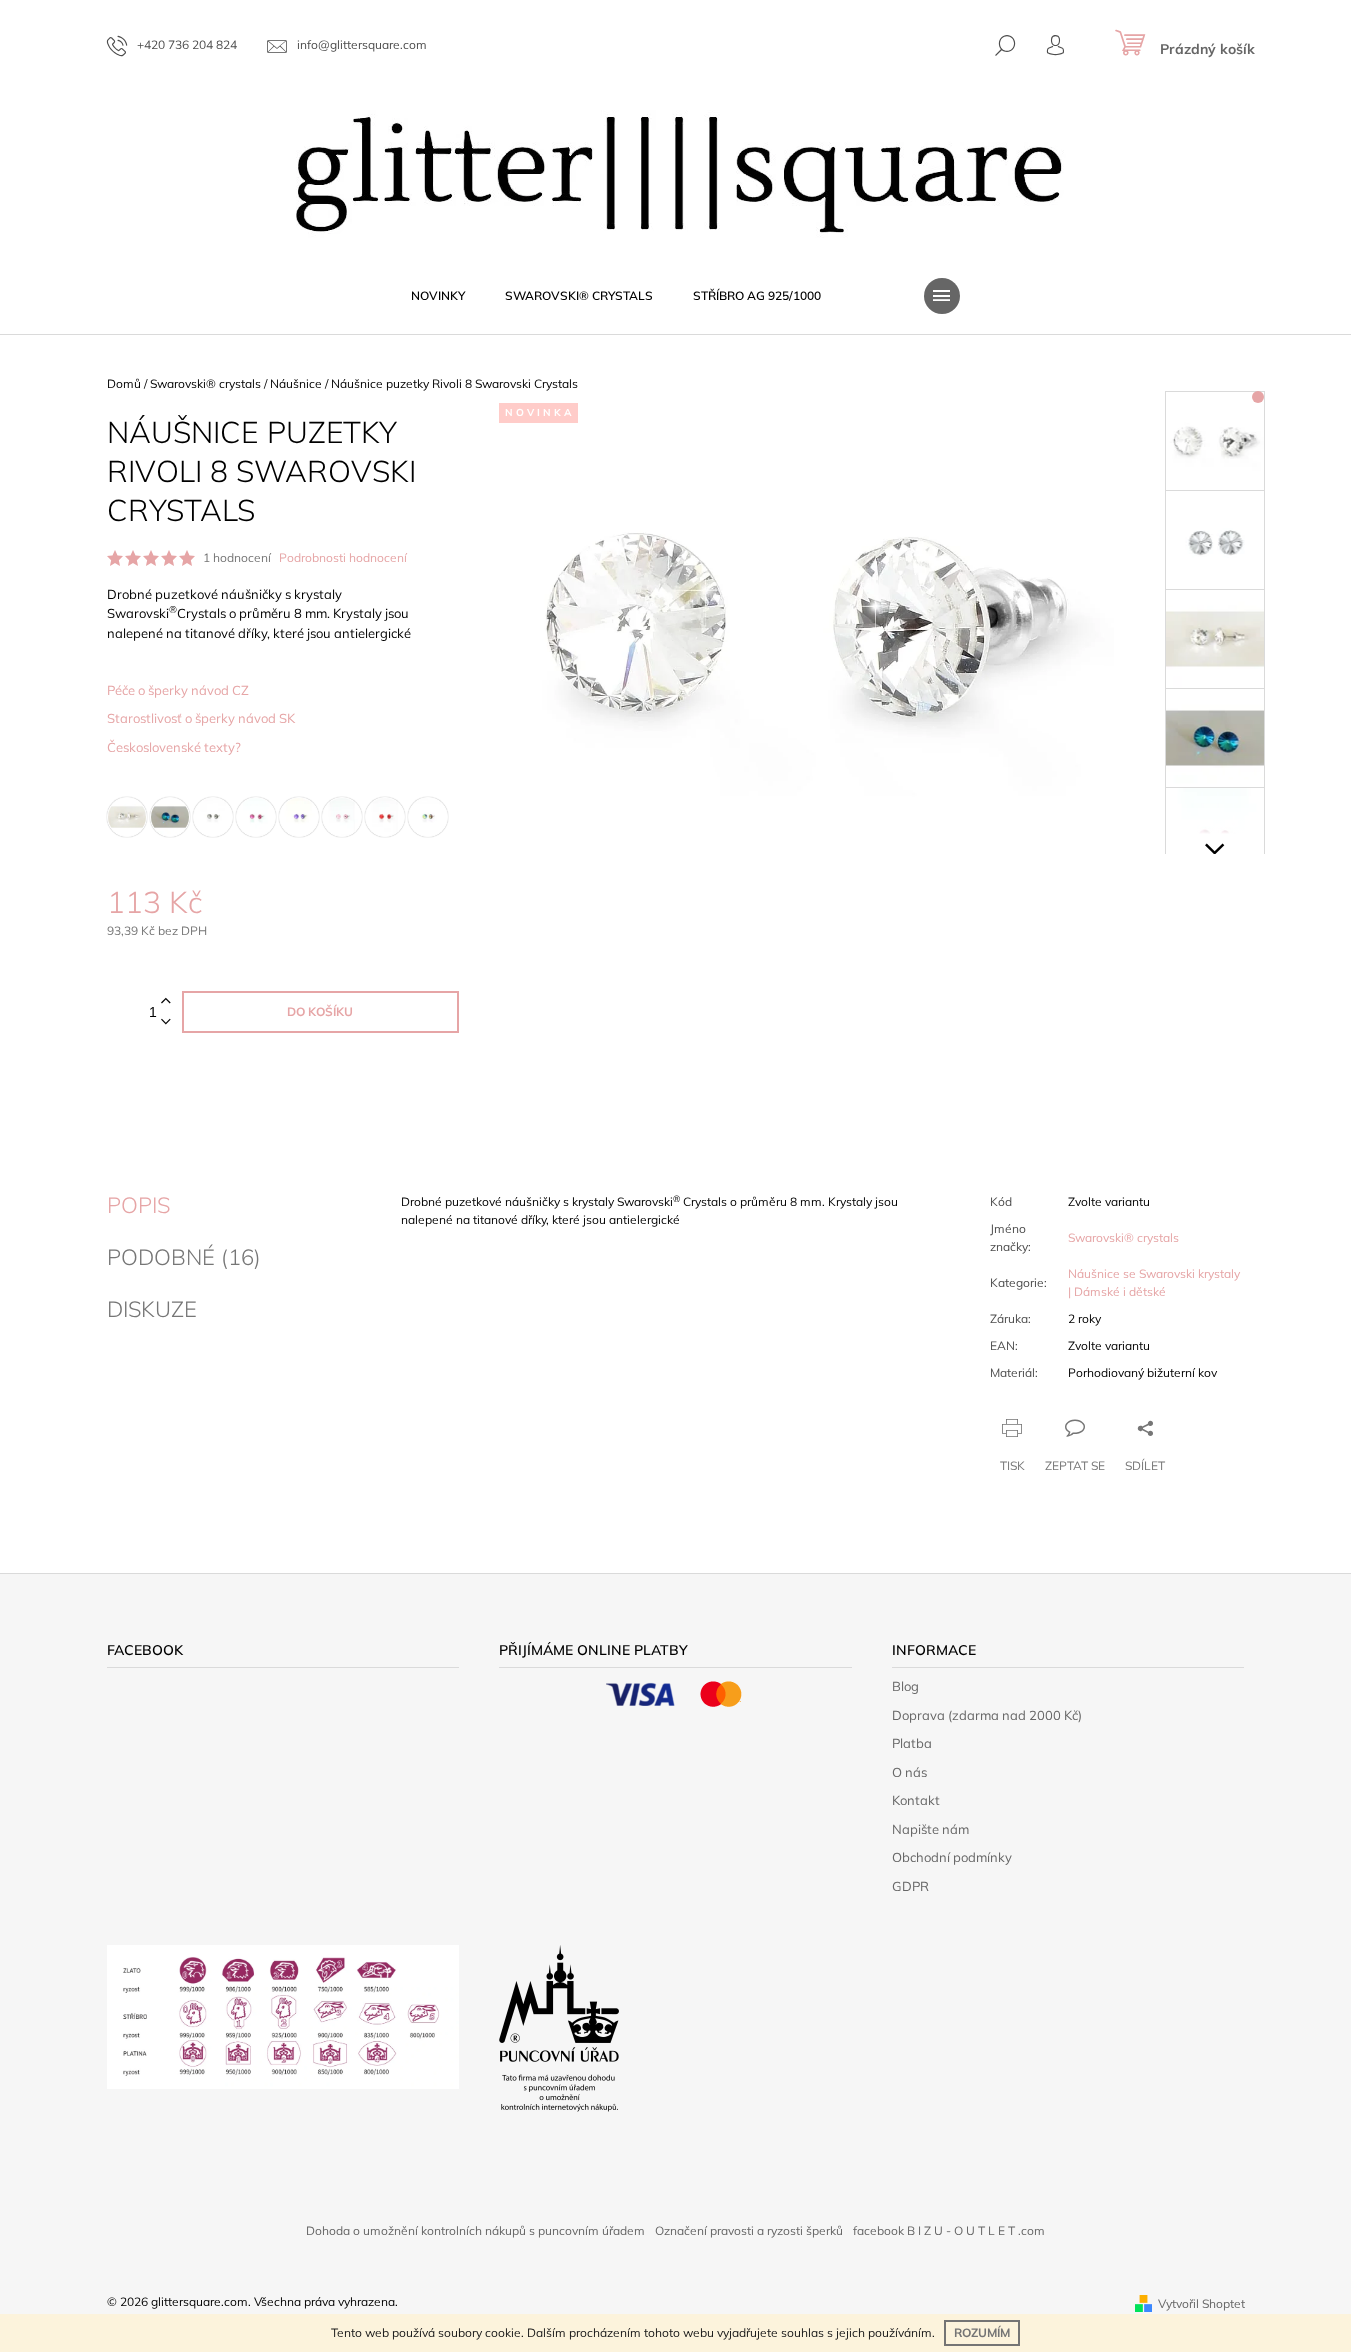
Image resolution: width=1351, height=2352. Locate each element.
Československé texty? (174, 747)
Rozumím (982, 2332)
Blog (905, 1686)
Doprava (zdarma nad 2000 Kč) (987, 1715)
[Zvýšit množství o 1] (166, 1001)
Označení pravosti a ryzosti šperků (749, 2230)
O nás (909, 1772)
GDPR (910, 1886)
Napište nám (930, 1829)
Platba (912, 1743)
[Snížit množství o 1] (166, 1022)
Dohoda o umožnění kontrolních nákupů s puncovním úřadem (475, 2230)
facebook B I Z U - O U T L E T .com (949, 2230)
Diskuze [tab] (152, 1309)
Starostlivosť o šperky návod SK (201, 718)
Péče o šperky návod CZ (178, 690)
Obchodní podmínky (952, 1857)
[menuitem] (438, 296)
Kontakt (916, 1800)
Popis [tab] (138, 1205)
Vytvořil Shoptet (1201, 2303)
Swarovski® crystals (1123, 1237)
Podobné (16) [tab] (184, 1257)
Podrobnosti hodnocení (343, 557)
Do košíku (320, 1011)
